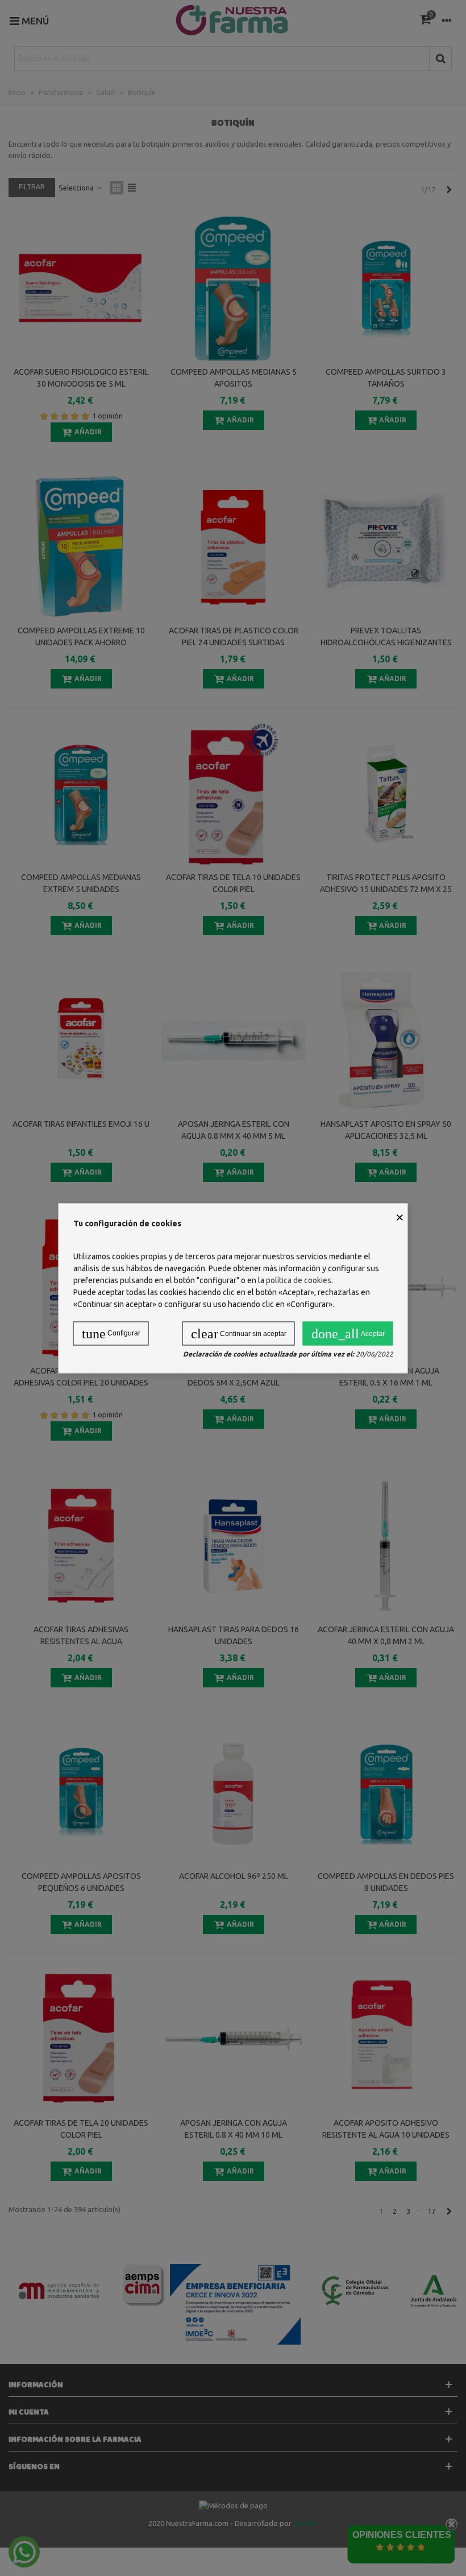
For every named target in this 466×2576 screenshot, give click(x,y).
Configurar (111, 1333)
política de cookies (299, 1280)
